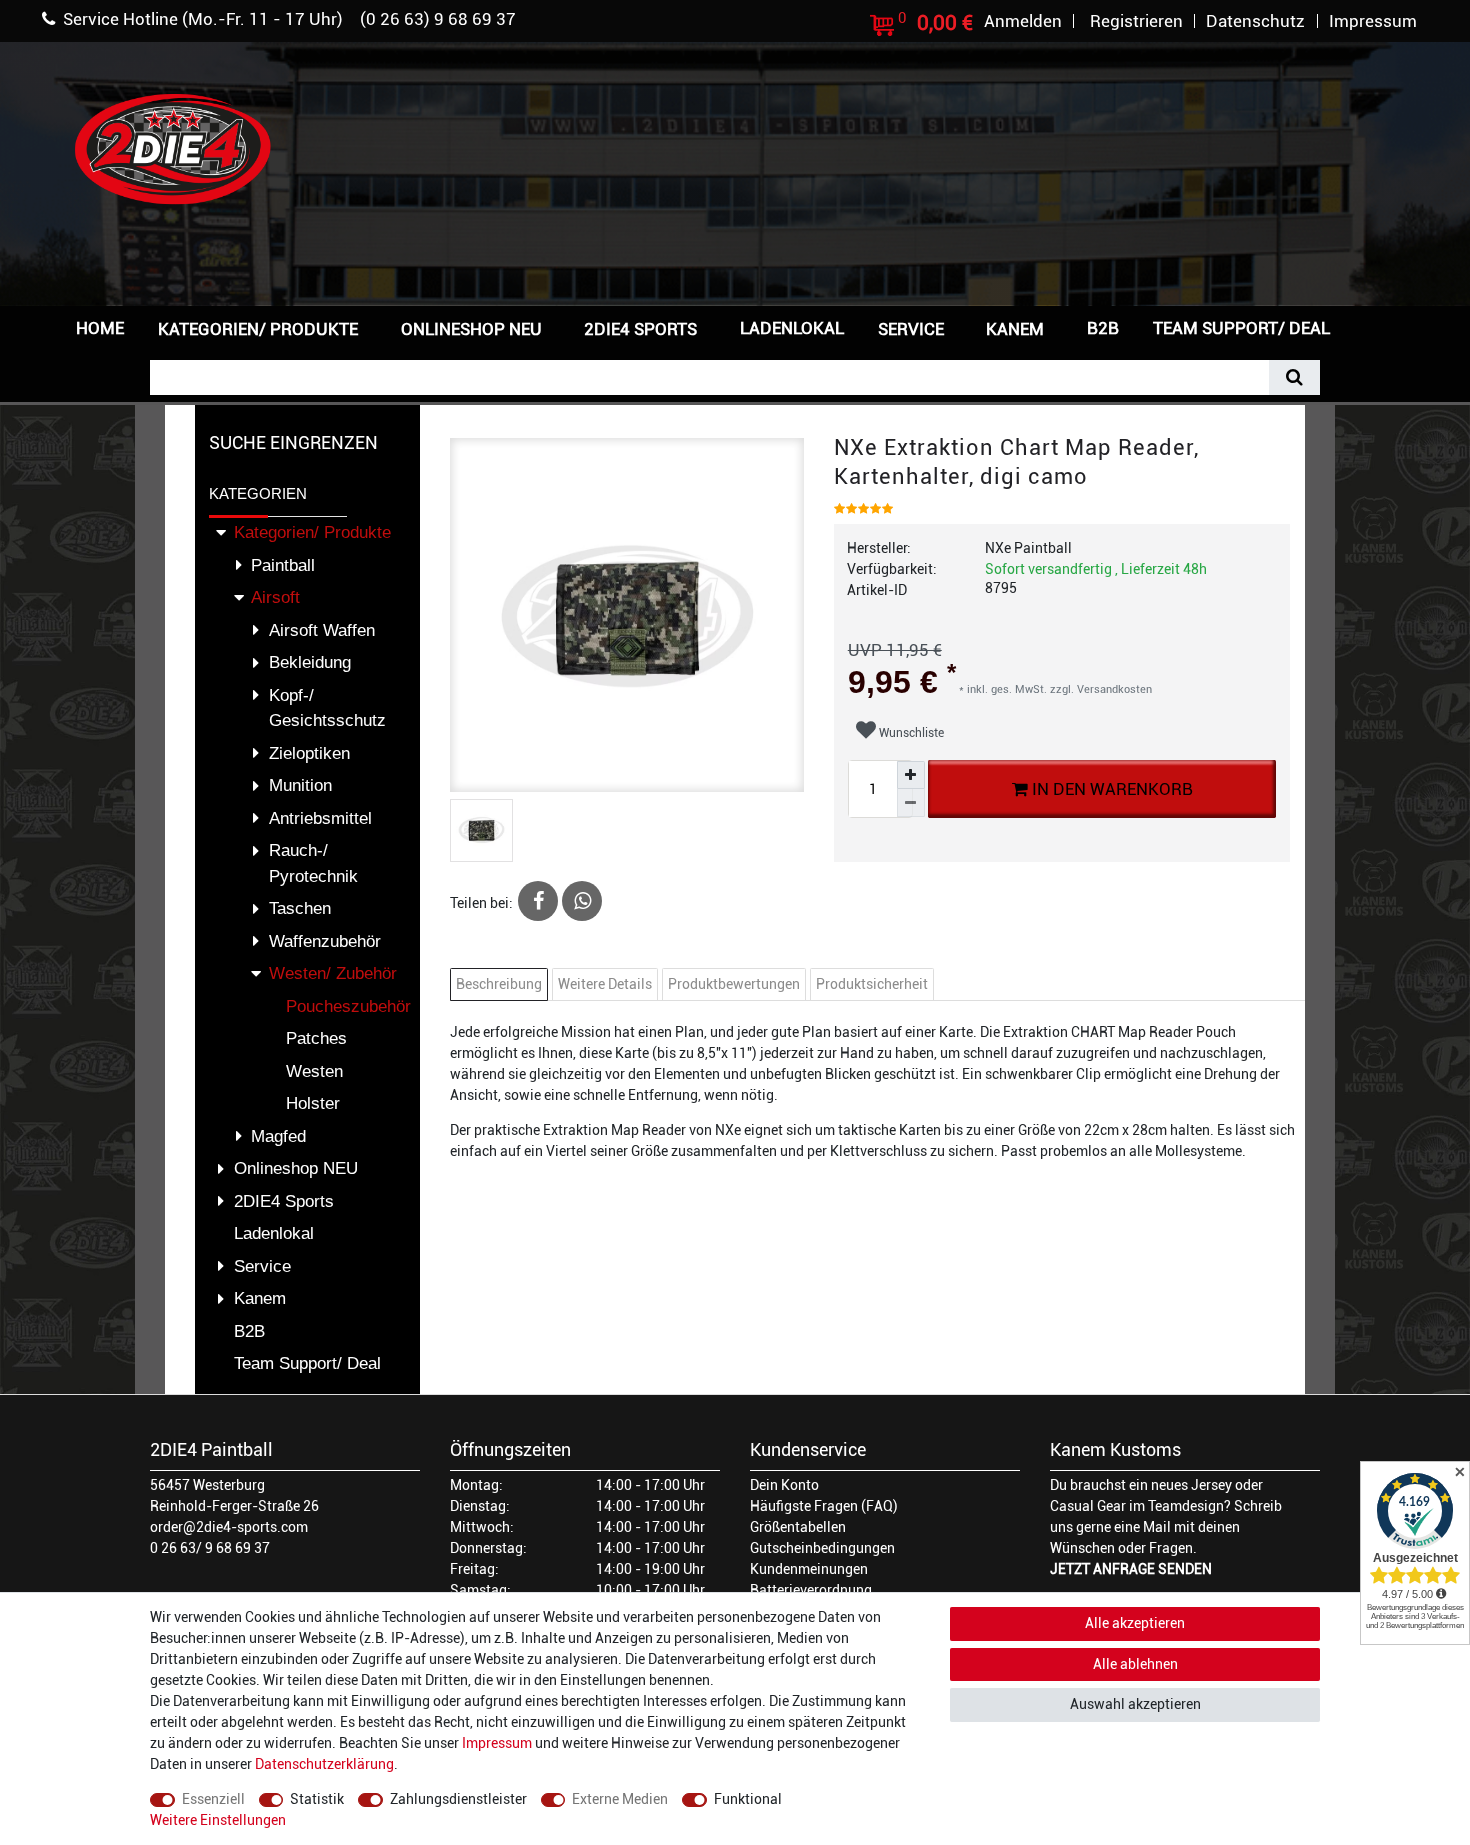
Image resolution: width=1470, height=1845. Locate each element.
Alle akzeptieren (1135, 1623)
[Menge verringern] (911, 803)
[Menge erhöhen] (911, 775)
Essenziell (213, 1799)
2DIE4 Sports (640, 329)
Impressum (497, 1743)
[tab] (501, 984)
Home (100, 328)
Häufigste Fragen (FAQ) (824, 1506)
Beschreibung (499, 984)
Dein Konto (784, 1485)
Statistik (317, 1799)
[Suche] (1294, 377)
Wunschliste (910, 733)
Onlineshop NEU (471, 329)
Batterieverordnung (811, 1590)
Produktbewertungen (734, 984)
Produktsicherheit (872, 984)
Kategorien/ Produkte (258, 329)
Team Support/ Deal (1241, 328)
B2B (1103, 328)
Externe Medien (620, 1799)
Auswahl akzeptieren (1135, 1704)
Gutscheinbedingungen (822, 1548)
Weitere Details (605, 984)
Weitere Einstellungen (218, 1820)
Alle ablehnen (1135, 1664)
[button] (1379, 326)
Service (911, 329)
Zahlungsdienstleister (458, 1799)
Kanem (1015, 329)
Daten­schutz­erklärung (324, 1764)
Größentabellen (798, 1527)
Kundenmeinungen (809, 1569)
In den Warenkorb (1109, 789)
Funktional (748, 1799)
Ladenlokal (792, 328)
